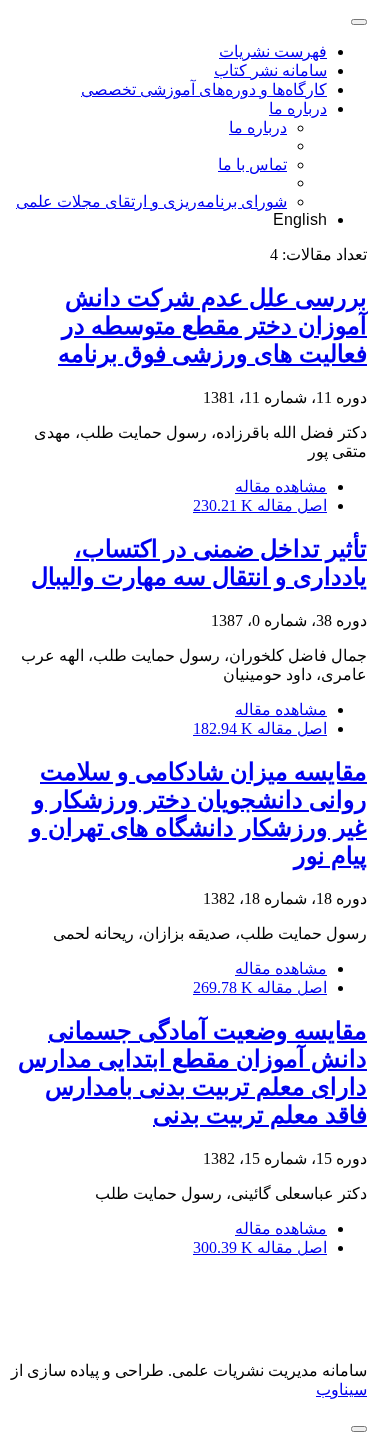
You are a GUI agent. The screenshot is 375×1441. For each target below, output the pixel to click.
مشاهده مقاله (281, 486)
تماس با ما (252, 164)
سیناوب (341, 1389)
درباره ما (298, 108)
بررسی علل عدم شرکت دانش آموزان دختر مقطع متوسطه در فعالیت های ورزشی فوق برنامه (212, 326)
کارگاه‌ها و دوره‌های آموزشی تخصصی (204, 89)
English (300, 219)
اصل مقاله (260, 505)
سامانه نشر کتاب (270, 70)
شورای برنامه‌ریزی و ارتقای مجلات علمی (151, 201)
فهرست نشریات (273, 51)
